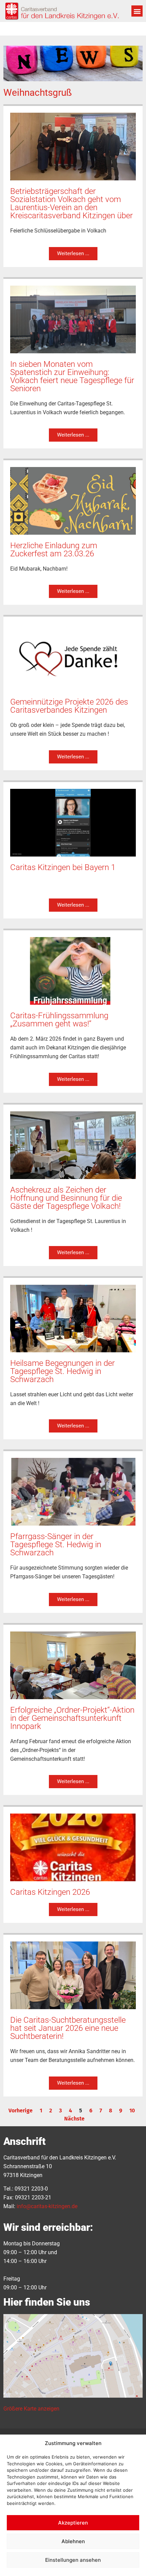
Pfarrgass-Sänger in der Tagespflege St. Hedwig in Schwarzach (56, 1545)
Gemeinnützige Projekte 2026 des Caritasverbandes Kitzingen (69, 706)
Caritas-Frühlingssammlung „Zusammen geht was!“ (59, 1020)
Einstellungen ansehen (73, 2560)
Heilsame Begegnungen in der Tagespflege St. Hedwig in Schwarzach (62, 1371)
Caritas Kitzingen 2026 (50, 1892)
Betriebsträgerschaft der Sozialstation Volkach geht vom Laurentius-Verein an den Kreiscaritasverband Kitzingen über (71, 203)
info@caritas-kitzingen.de (47, 2206)
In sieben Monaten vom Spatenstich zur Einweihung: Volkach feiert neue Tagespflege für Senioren (72, 376)
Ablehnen (73, 2541)
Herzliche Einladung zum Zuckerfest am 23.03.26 (54, 550)
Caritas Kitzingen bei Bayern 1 (63, 867)
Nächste (74, 2119)
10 (132, 2111)
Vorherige (21, 2111)
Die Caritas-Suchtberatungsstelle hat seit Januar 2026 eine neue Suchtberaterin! (68, 2028)
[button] (137, 11)
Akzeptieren (73, 2523)
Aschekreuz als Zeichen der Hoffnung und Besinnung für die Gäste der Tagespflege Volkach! (66, 1198)
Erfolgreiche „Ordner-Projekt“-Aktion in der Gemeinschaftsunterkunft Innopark (72, 1718)
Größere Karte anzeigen (31, 2409)
